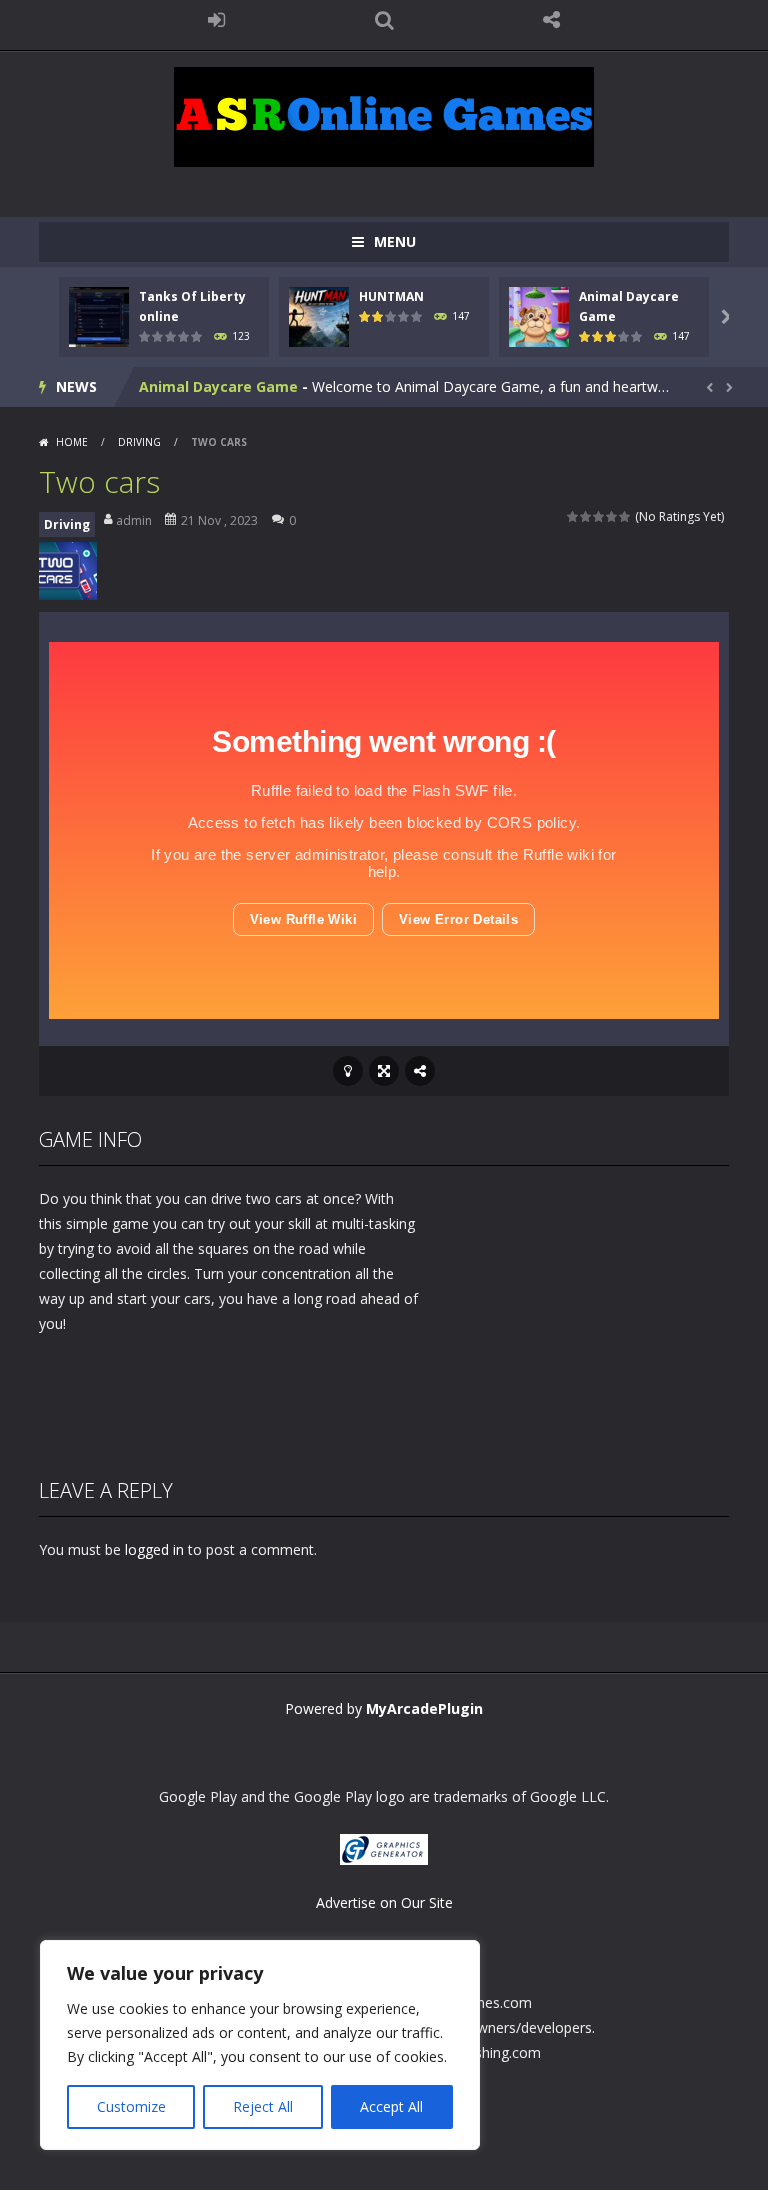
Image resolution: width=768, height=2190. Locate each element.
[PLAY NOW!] (99, 315)
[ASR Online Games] (384, 115)
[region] (260, 2045)
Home (72, 442)
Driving (139, 442)
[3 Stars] (599, 516)
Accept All (391, 2106)
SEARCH (384, 20)
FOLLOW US (552, 20)
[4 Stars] (612, 516)
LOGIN (217, 20)
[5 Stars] (625, 516)
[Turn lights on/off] (348, 1071)
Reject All (263, 2106)
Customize (131, 2106)
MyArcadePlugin (424, 1708)
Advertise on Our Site (384, 1902)
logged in (154, 1549)
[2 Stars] (586, 516)
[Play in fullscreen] (384, 1071)
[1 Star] (573, 516)
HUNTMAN (391, 296)
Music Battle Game (207, 393)
